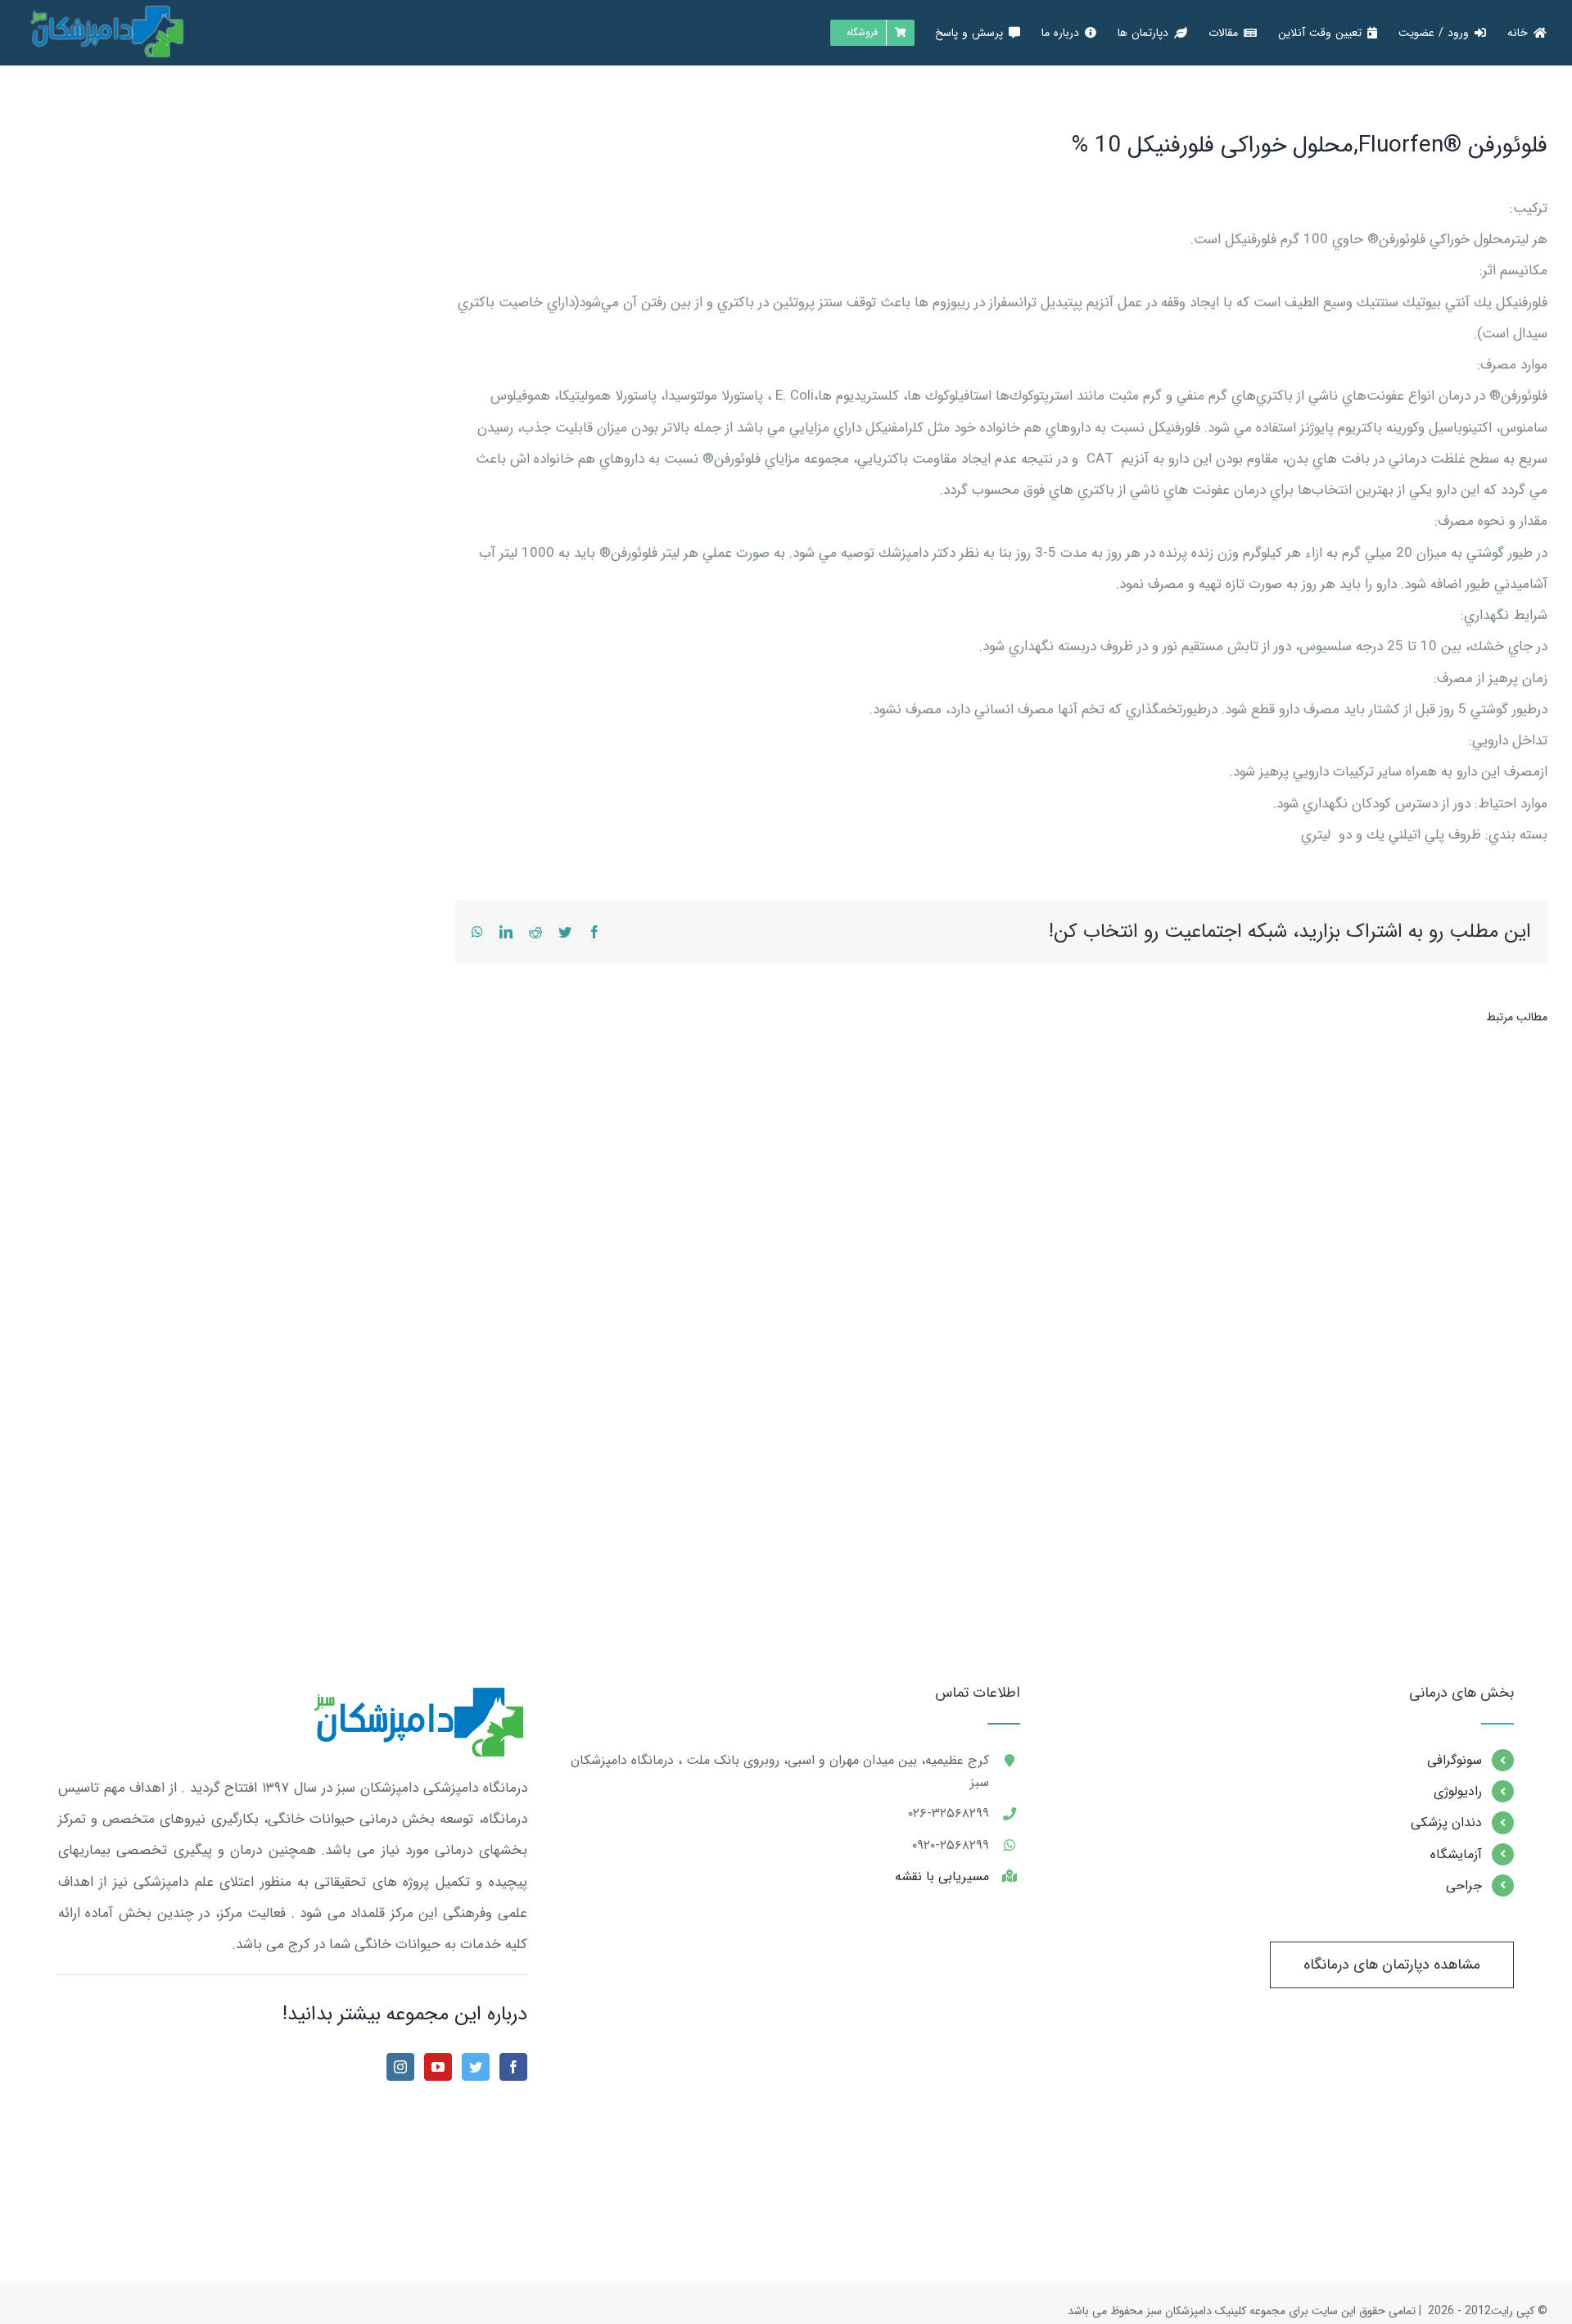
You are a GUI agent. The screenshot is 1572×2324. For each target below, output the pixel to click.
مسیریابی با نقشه (942, 1876)
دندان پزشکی (1446, 1822)
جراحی (1464, 1885)
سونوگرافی (1455, 1760)
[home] (416, 1700)
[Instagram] (400, 2067)
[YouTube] (438, 2067)
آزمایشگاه (1456, 1854)
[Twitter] (476, 2067)
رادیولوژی (1458, 1791)
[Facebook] (513, 2067)
